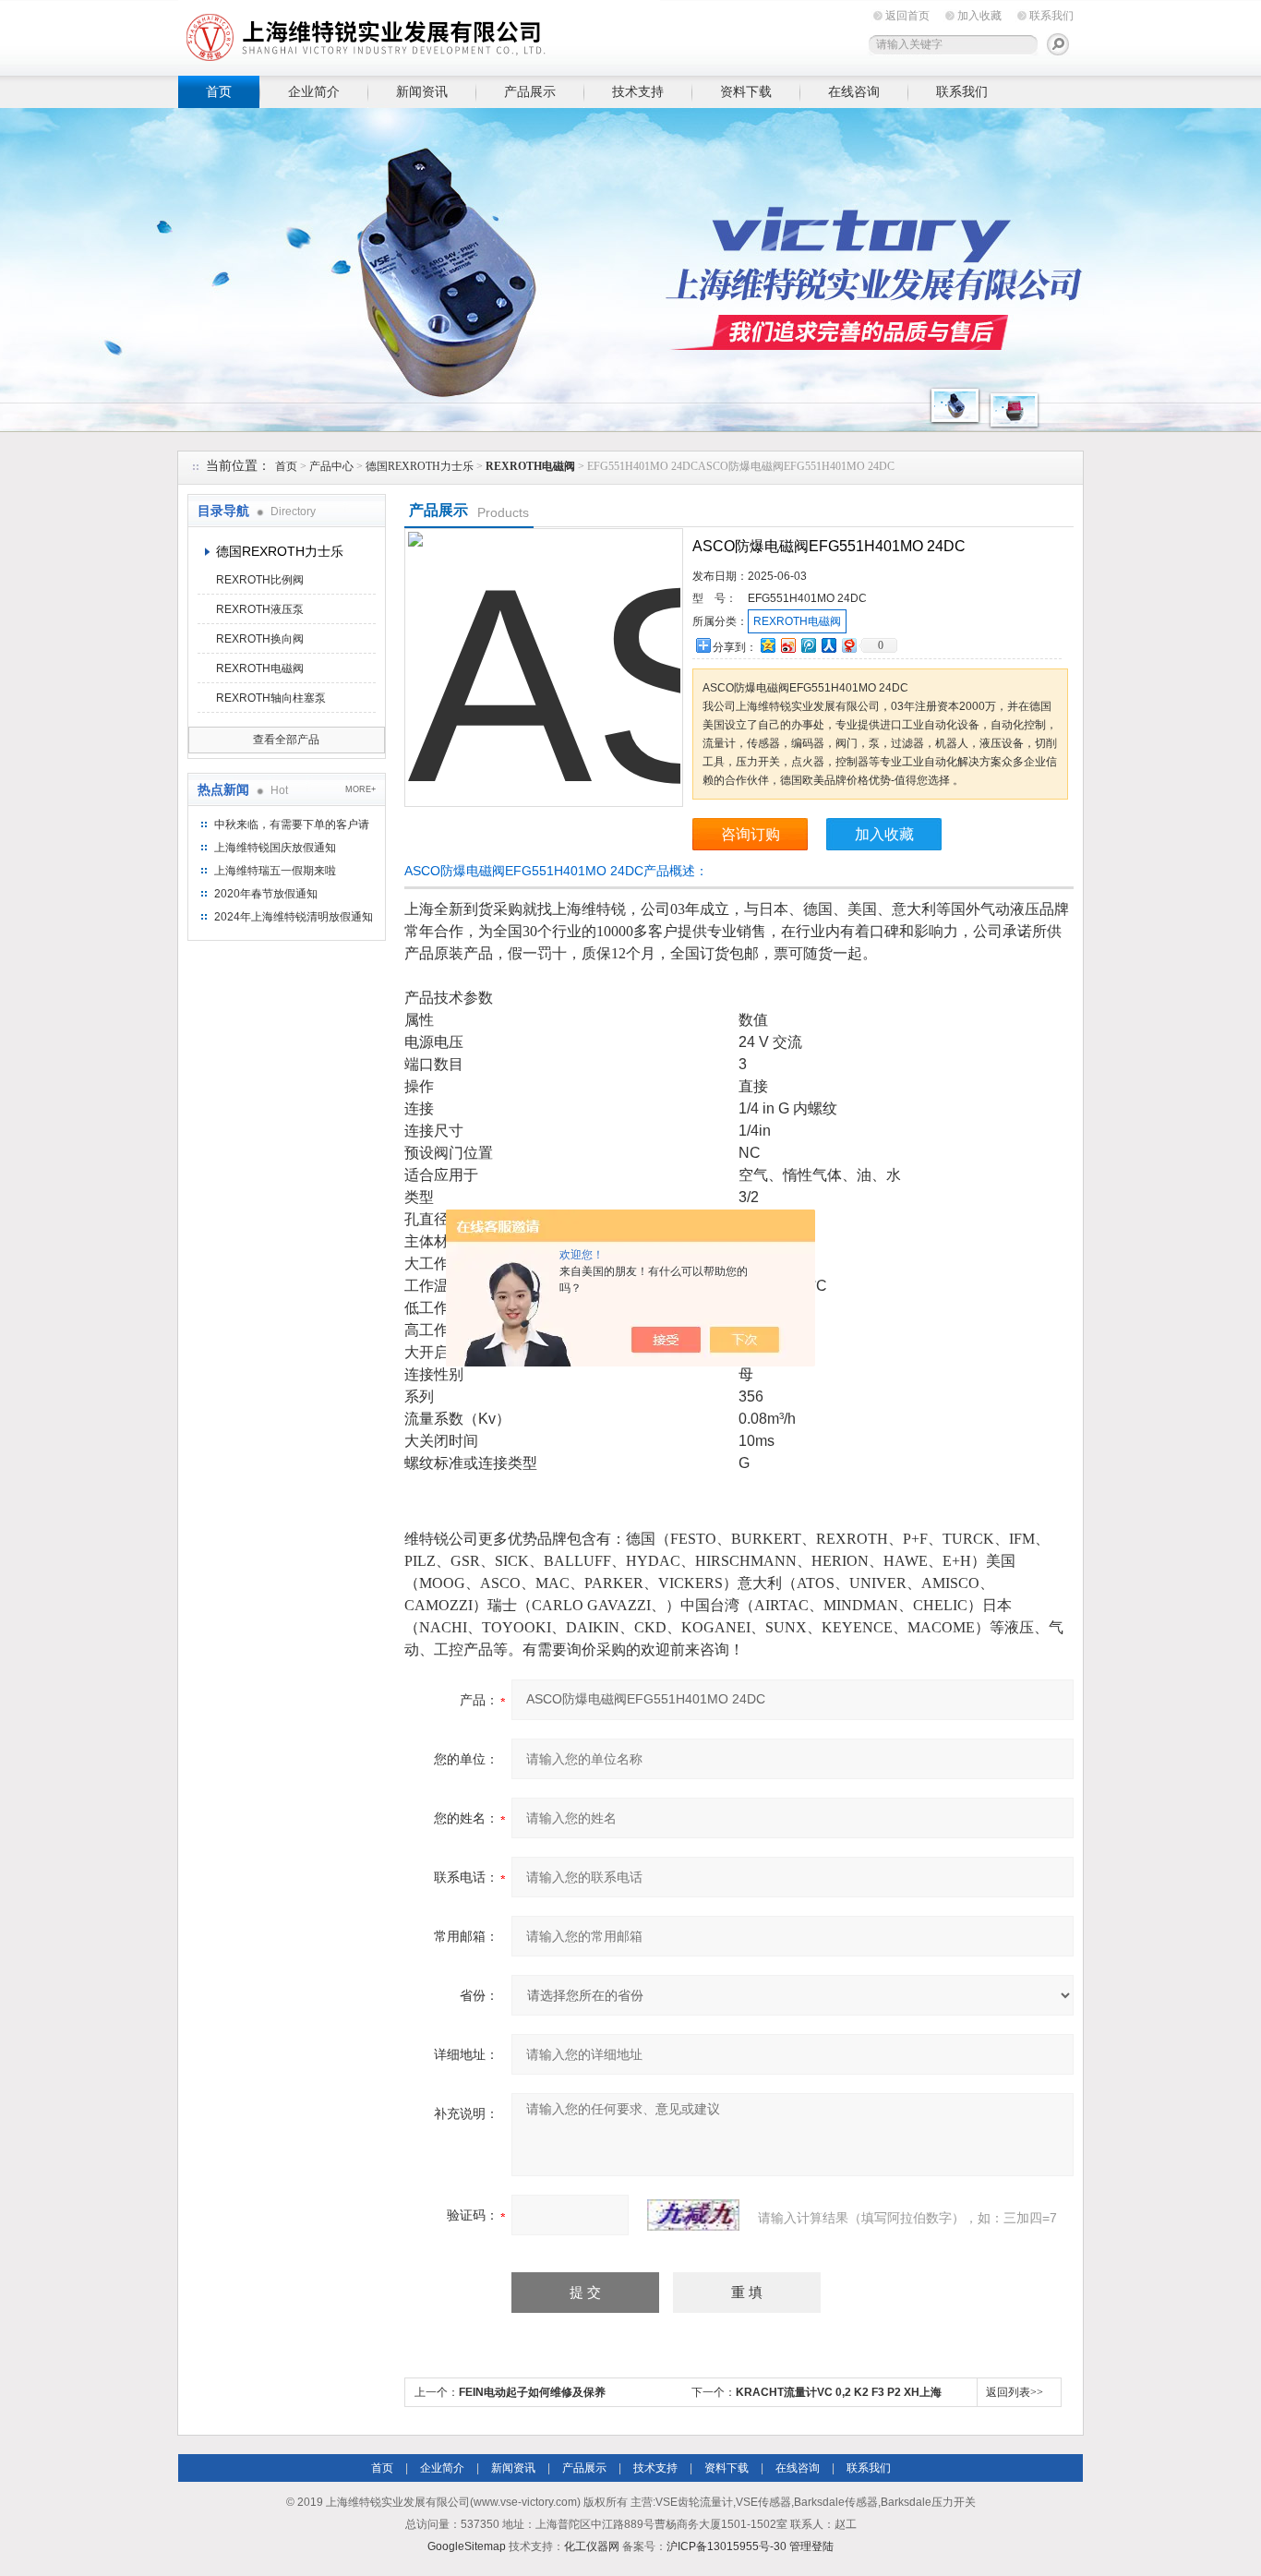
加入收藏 (979, 16)
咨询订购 (751, 834)
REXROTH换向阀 (260, 639)
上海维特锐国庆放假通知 (275, 848)
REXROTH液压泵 (260, 609)
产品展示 (530, 91)
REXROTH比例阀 (260, 580)
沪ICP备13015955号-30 (727, 2546)
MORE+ (360, 789)
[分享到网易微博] (848, 645)
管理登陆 (811, 2546)
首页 (219, 91)
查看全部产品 (286, 740)
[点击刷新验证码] (693, 2215)
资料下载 (746, 91)
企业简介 (314, 91)
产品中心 (331, 466)
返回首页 (907, 16)
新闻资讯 (422, 91)
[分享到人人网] (828, 645)
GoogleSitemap (467, 2546)
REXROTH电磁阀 (260, 668)
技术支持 (638, 91)
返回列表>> (1015, 2392)
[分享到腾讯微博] (808, 645)
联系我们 (1051, 16)
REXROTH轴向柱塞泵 (271, 698)
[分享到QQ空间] (767, 645)
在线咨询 (854, 91)
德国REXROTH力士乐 (420, 466)
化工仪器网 (592, 2546)
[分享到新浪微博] (787, 645)
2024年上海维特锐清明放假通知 (294, 917)
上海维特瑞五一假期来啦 (275, 871)
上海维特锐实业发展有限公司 (464, 35)
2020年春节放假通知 (266, 894)
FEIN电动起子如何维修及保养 (532, 2392)
